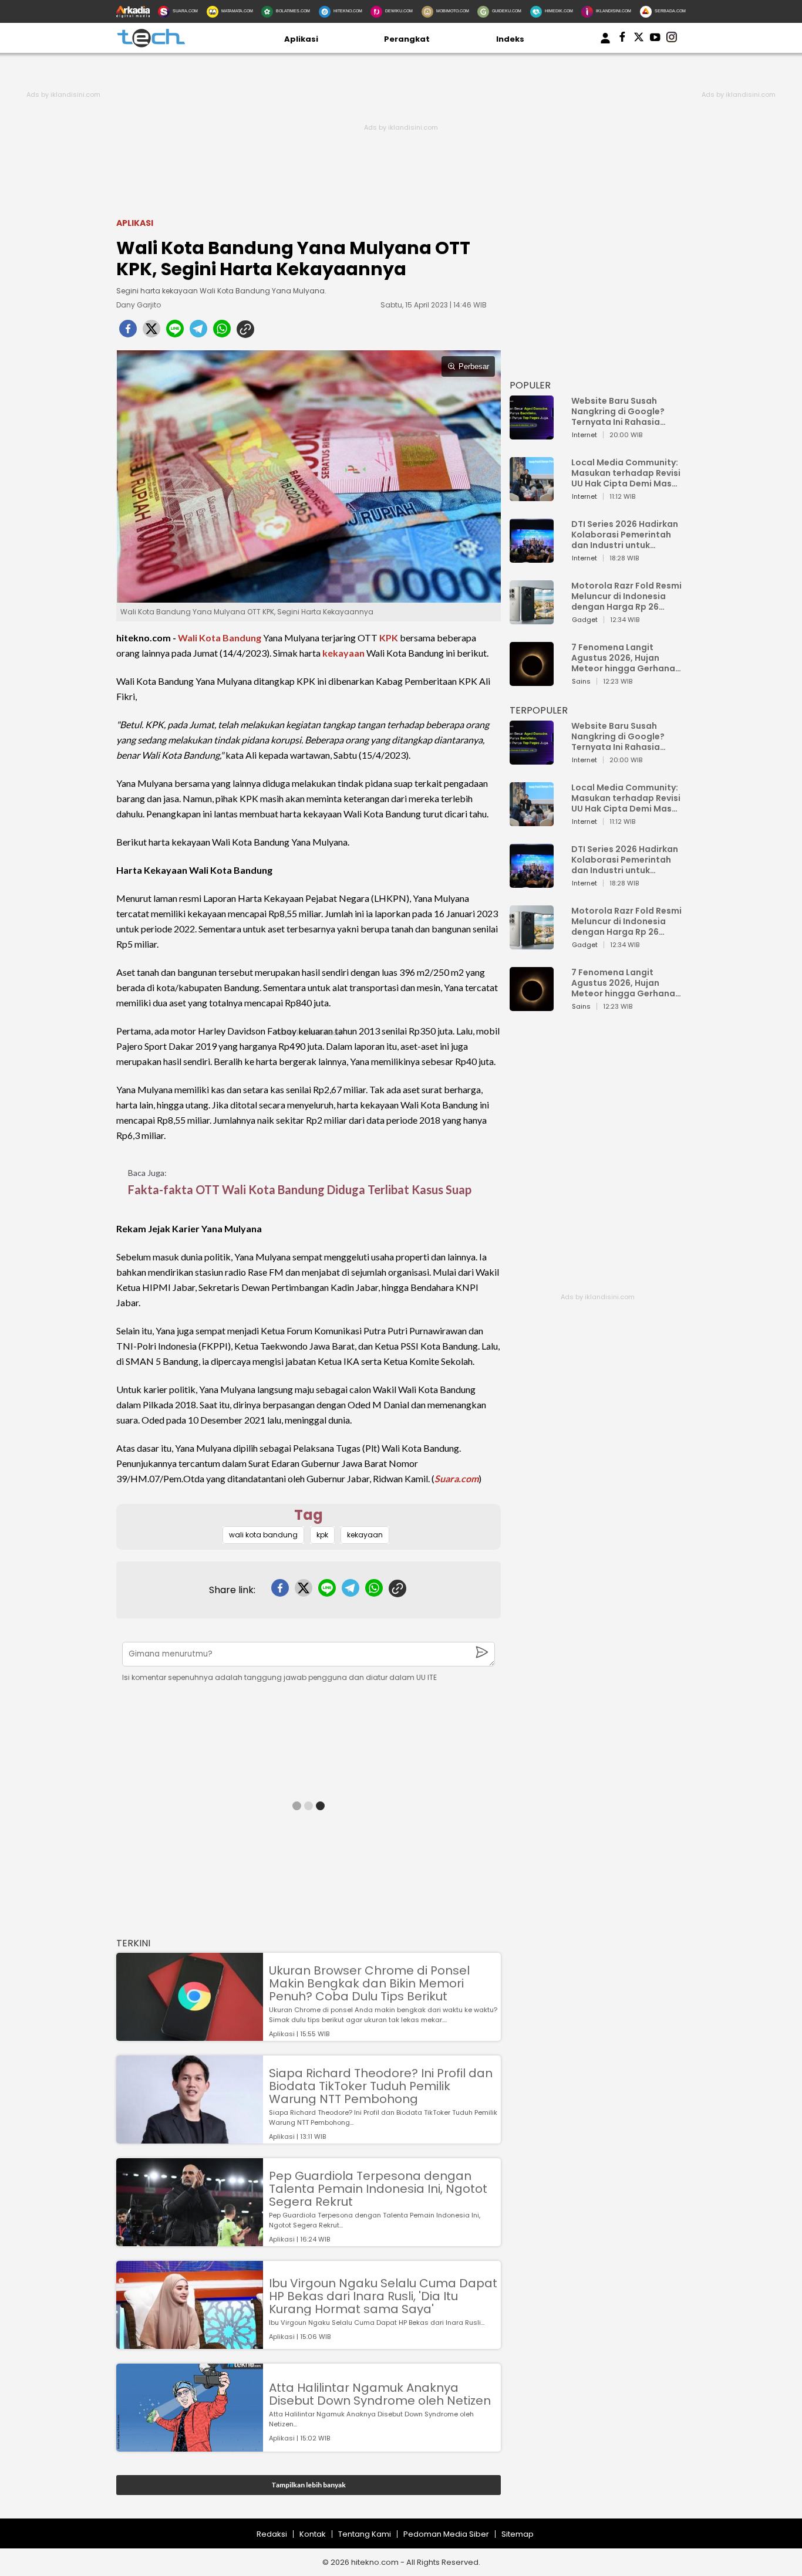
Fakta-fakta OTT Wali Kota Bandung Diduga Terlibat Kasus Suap (300, 1189)
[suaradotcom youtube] (655, 39)
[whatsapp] (222, 332)
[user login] (605, 44)
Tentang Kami (365, 2534)
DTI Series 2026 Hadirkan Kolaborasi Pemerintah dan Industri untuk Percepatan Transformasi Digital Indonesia (625, 535)
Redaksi (272, 2534)
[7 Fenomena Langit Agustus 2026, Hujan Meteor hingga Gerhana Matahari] (532, 680)
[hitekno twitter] (639, 39)
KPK (389, 638)
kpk (322, 1535)
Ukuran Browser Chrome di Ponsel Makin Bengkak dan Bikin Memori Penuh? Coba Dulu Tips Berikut (369, 1983)
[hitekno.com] (151, 45)
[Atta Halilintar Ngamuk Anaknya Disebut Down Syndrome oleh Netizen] (190, 2446)
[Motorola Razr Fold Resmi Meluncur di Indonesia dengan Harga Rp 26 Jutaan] (532, 619)
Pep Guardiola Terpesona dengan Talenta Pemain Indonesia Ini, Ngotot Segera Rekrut (378, 2189)
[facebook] (128, 332)
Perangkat (407, 39)
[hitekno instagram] (672, 39)
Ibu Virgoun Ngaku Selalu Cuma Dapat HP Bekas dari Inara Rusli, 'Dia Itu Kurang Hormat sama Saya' (383, 2296)
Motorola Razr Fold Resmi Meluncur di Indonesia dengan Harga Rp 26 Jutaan (626, 596)
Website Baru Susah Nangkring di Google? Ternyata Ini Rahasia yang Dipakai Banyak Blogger (618, 411)
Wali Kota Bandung (220, 638)
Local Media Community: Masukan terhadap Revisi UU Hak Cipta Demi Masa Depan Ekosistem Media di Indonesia (626, 473)
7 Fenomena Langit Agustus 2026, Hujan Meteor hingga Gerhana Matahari (623, 658)
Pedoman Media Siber (446, 2534)
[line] (175, 332)
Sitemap (518, 2534)
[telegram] (198, 332)
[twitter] (151, 332)
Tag (309, 1515)
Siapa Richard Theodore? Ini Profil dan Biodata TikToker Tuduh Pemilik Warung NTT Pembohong (381, 2086)
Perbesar (474, 366)
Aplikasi (301, 39)
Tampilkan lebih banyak (309, 2485)
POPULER (530, 385)
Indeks (510, 39)
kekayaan (343, 653)
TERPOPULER (539, 710)
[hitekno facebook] (622, 39)
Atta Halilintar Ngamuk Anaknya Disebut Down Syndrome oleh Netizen (380, 2394)
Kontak (313, 2534)
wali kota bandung (263, 1535)
